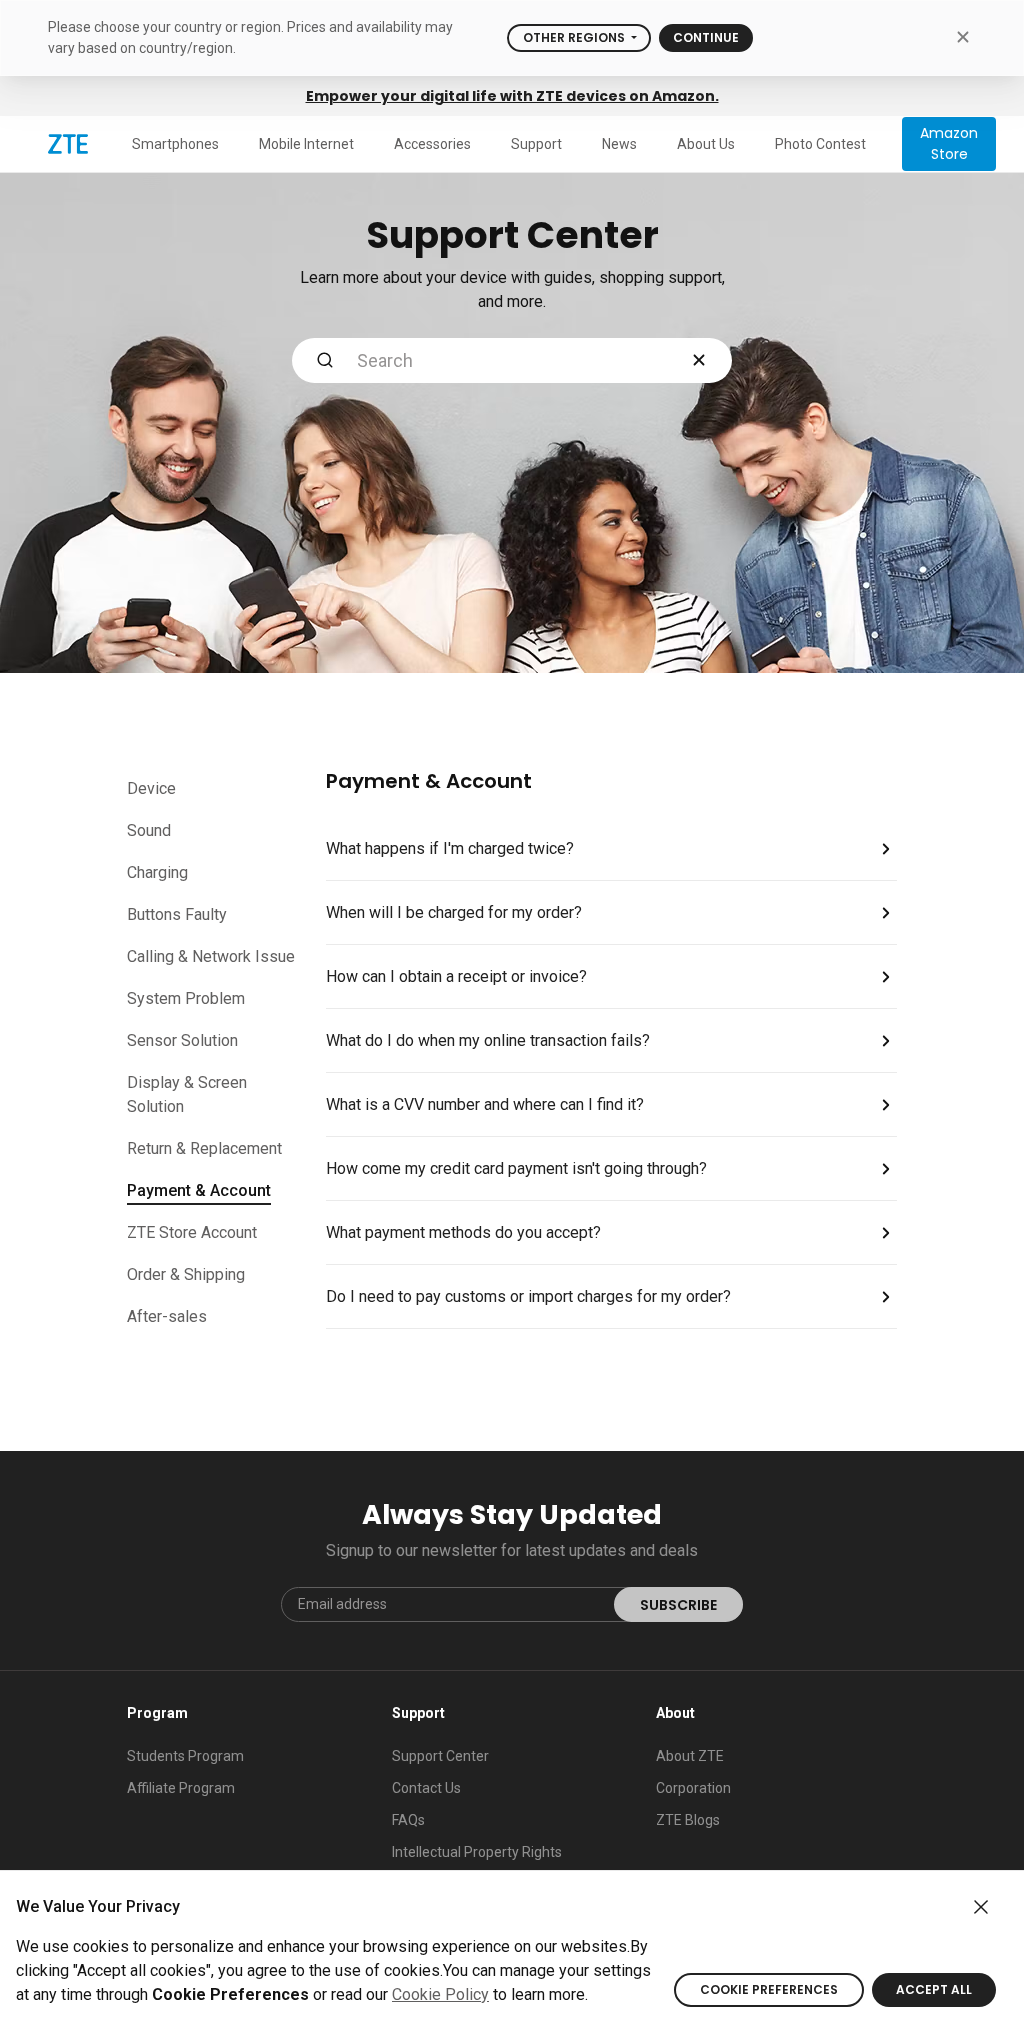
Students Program (185, 1756)
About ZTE (690, 1756)
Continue (706, 37)
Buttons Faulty (177, 914)
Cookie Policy (440, 1994)
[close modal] (962, 36)
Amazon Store (949, 143)
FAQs (408, 1820)
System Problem (186, 998)
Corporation (693, 1788)
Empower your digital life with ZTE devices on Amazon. (512, 96)
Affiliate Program (181, 1788)
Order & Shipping (186, 1274)
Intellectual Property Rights (477, 1852)
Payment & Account (199, 1190)
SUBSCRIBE (678, 1605)
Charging (157, 872)
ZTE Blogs (688, 1820)
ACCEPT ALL (934, 1989)
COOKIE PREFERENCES (769, 1989)
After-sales (167, 1316)
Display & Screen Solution (187, 1094)
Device (151, 788)
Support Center (440, 1756)
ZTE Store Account (192, 1232)
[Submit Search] (325, 360)
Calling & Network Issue (211, 956)
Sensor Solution (182, 1040)
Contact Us (426, 1788)
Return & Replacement (204, 1148)
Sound (149, 830)
